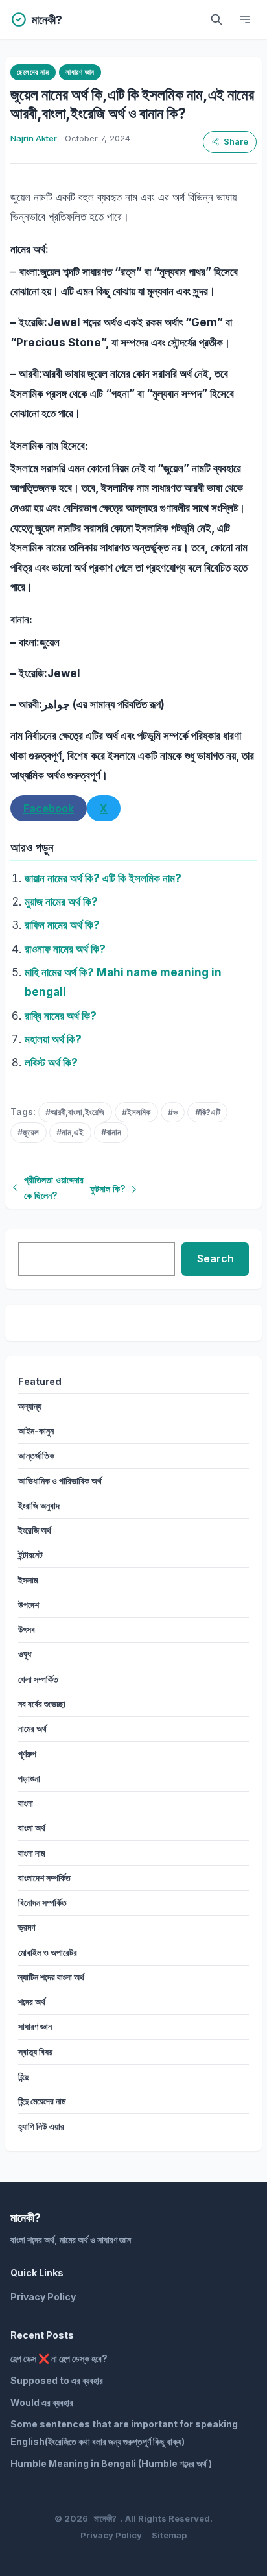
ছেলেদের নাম (33, 72)
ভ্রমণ (27, 1927)
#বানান (111, 1132)
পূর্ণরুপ (27, 1754)
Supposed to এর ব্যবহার (57, 2380)
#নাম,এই (70, 1132)
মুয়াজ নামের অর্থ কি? (61, 902)
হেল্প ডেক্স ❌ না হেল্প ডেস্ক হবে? (59, 2358)
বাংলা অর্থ (32, 1828)
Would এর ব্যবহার (42, 2402)
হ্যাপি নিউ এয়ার (41, 2126)
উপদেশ (29, 1605)
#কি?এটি (208, 1112)
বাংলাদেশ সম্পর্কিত (44, 1878)
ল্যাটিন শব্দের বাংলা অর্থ (51, 1977)
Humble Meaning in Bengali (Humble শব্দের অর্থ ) (111, 2463)
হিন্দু (23, 2076)
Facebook (49, 808)
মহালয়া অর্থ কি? (53, 1039)
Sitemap (169, 2535)
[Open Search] (216, 19)
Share (236, 142)
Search (215, 1258)
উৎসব (27, 1629)
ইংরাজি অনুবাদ (39, 1505)
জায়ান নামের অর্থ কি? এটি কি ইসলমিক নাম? (103, 878)
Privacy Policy (43, 2297)
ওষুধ (25, 1654)
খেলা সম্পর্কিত (38, 1679)
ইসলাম (28, 1580)
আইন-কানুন (36, 1431)
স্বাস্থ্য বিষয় (35, 2052)
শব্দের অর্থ (32, 2002)
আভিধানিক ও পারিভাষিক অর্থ (60, 1481)
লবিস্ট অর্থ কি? (51, 1063)
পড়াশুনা (29, 1778)
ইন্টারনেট (30, 1555)
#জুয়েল (28, 1132)
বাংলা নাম (31, 1853)
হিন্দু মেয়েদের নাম (42, 2101)
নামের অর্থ (32, 1728)
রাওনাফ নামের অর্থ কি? (65, 949)
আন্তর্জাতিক (36, 1455)
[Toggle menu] (245, 19)
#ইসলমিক (136, 1112)
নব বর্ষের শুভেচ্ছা (42, 1704)
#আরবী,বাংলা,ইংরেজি (75, 1112)
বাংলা (26, 1803)
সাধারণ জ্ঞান (80, 72)
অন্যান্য (30, 1406)
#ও (173, 1112)
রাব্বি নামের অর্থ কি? (61, 1016)
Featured (40, 1381)
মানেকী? (105, 2518)
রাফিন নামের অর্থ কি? (62, 925)
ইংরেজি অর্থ (35, 1530)
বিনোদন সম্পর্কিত (42, 1902)
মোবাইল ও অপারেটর (48, 1952)
